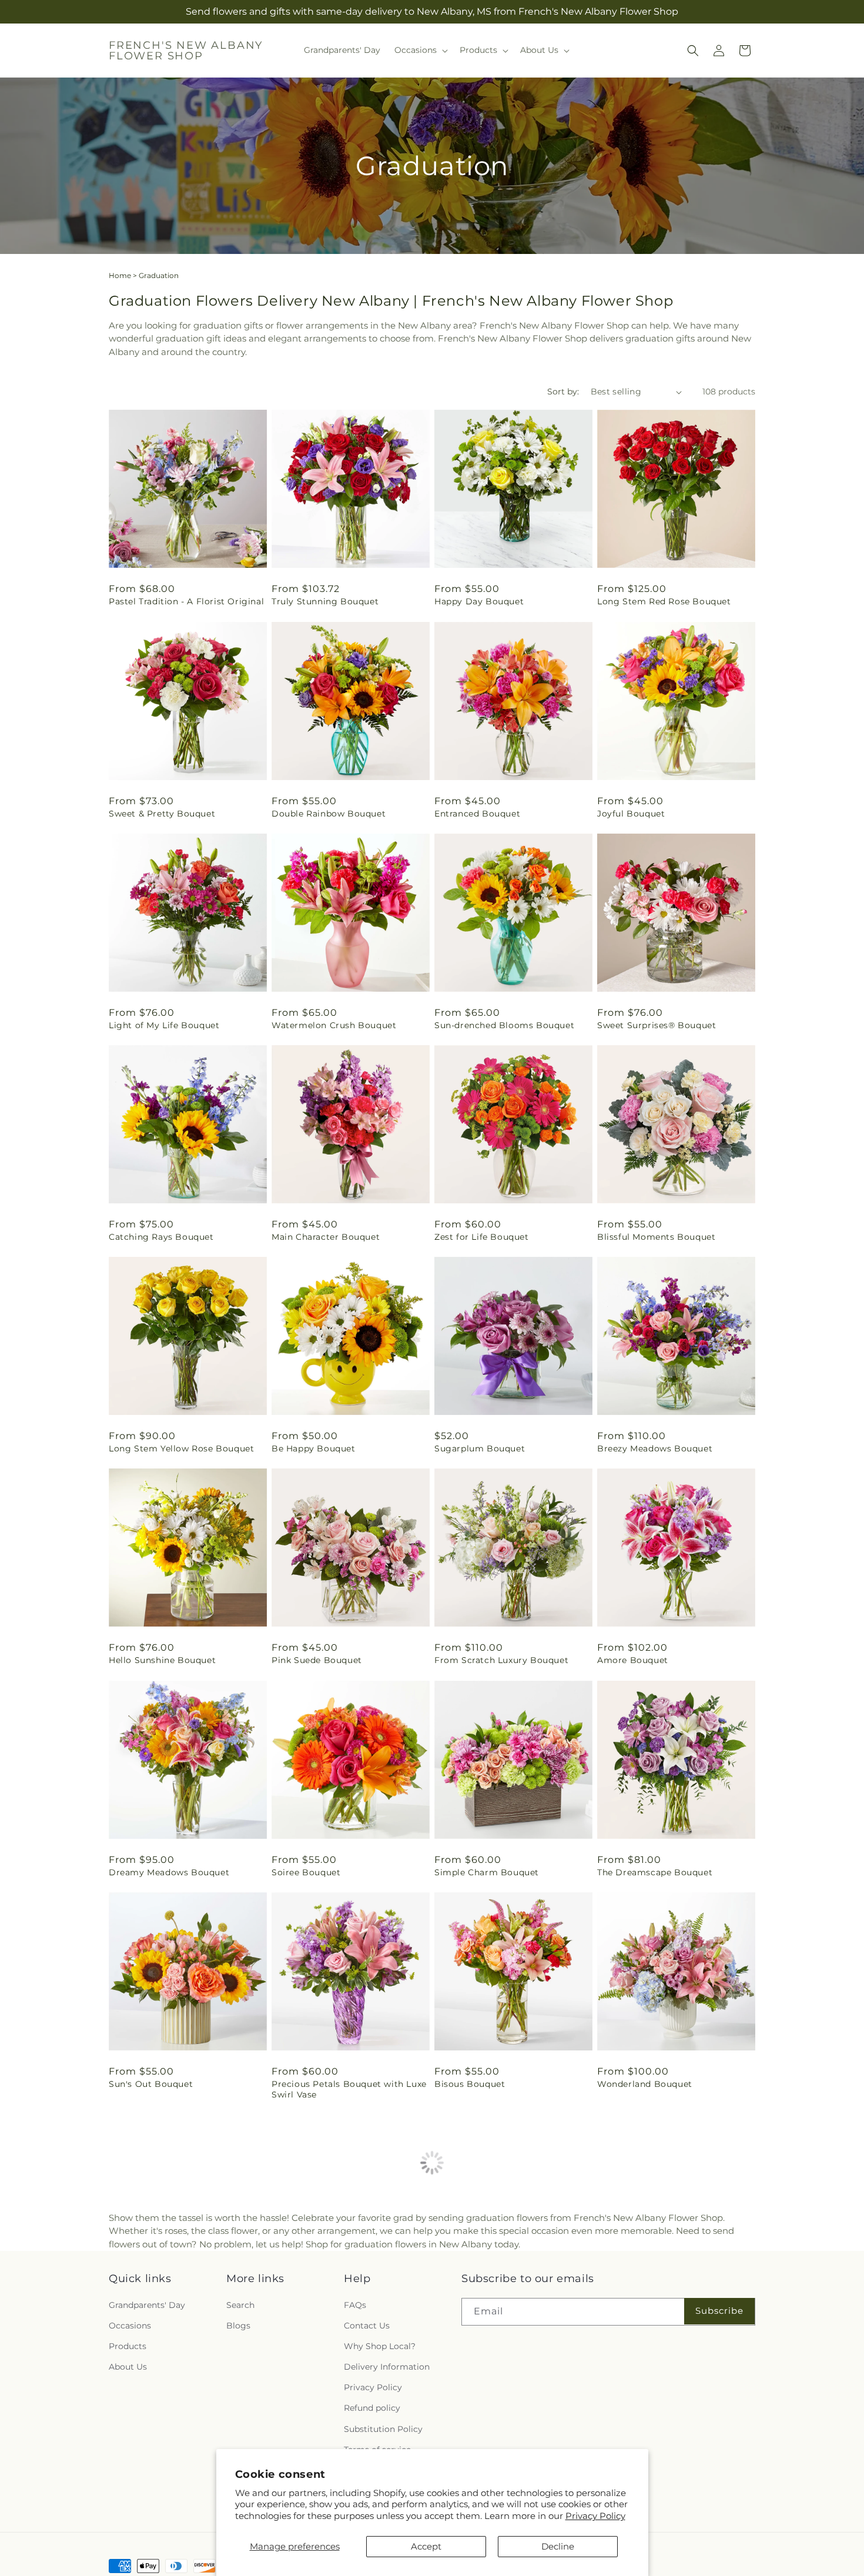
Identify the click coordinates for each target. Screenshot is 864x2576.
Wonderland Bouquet (645, 2084)
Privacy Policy (595, 2516)
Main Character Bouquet (326, 1237)
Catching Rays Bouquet (161, 1237)
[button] (420, 50)
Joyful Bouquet (631, 814)
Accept (426, 2546)
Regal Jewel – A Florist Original (504, 2306)
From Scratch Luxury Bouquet (501, 1660)
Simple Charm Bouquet (487, 1872)
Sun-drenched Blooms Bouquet (504, 1025)
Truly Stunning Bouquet (325, 601)
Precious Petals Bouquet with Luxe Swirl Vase (349, 2089)
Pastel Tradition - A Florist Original (186, 601)
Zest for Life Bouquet (482, 1237)
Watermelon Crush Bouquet (334, 1025)
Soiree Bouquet (306, 1872)
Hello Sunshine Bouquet (162, 1660)
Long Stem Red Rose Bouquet (664, 601)
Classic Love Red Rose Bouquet (341, 2306)
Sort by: (563, 392)
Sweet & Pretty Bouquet (162, 814)
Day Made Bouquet (151, 2306)
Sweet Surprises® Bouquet (657, 1025)
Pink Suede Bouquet (317, 1660)
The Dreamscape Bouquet (655, 1872)
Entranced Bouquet (477, 814)
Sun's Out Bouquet (151, 2084)
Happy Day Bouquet (479, 601)
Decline (558, 2546)
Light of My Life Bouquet (164, 1025)
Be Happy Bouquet (314, 1448)
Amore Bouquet (633, 1660)
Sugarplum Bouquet (480, 1448)
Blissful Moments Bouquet (656, 1237)
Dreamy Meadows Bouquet (169, 1872)
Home (120, 275)
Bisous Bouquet (470, 2084)
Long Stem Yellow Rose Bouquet (181, 1448)
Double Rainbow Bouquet (329, 814)
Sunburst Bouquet (150, 2518)
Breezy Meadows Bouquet (655, 1448)
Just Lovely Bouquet (642, 2306)
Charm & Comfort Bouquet (657, 2518)
